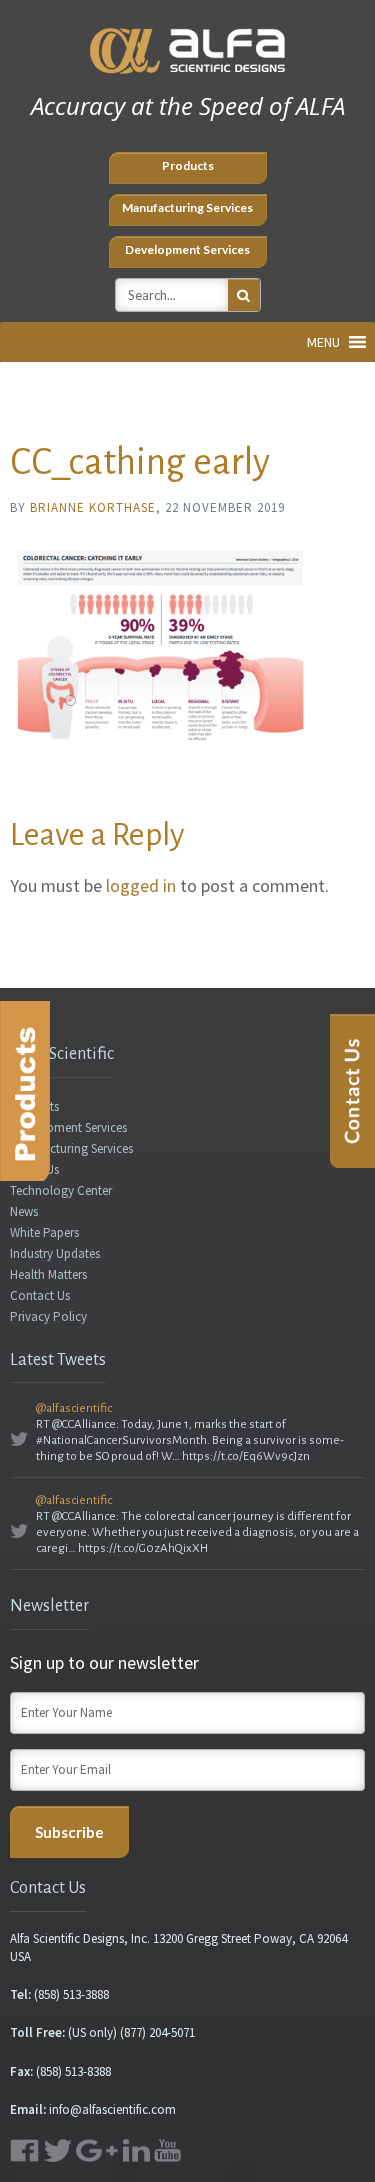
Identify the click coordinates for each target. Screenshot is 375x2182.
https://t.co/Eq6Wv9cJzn (246, 1456)
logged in (141, 885)
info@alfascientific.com (112, 2109)
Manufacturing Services (187, 207)
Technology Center (61, 1190)
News (24, 1211)
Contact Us (40, 1295)
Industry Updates (55, 1253)
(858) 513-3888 (71, 1994)
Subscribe (69, 1832)
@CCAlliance (84, 1424)
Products (188, 165)
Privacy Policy (48, 1316)
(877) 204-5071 (157, 2032)
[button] (323, 342)
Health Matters (48, 1274)
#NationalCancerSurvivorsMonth (121, 1440)
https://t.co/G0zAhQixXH (143, 1548)
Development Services (187, 249)
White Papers (44, 1232)
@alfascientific (74, 1408)
